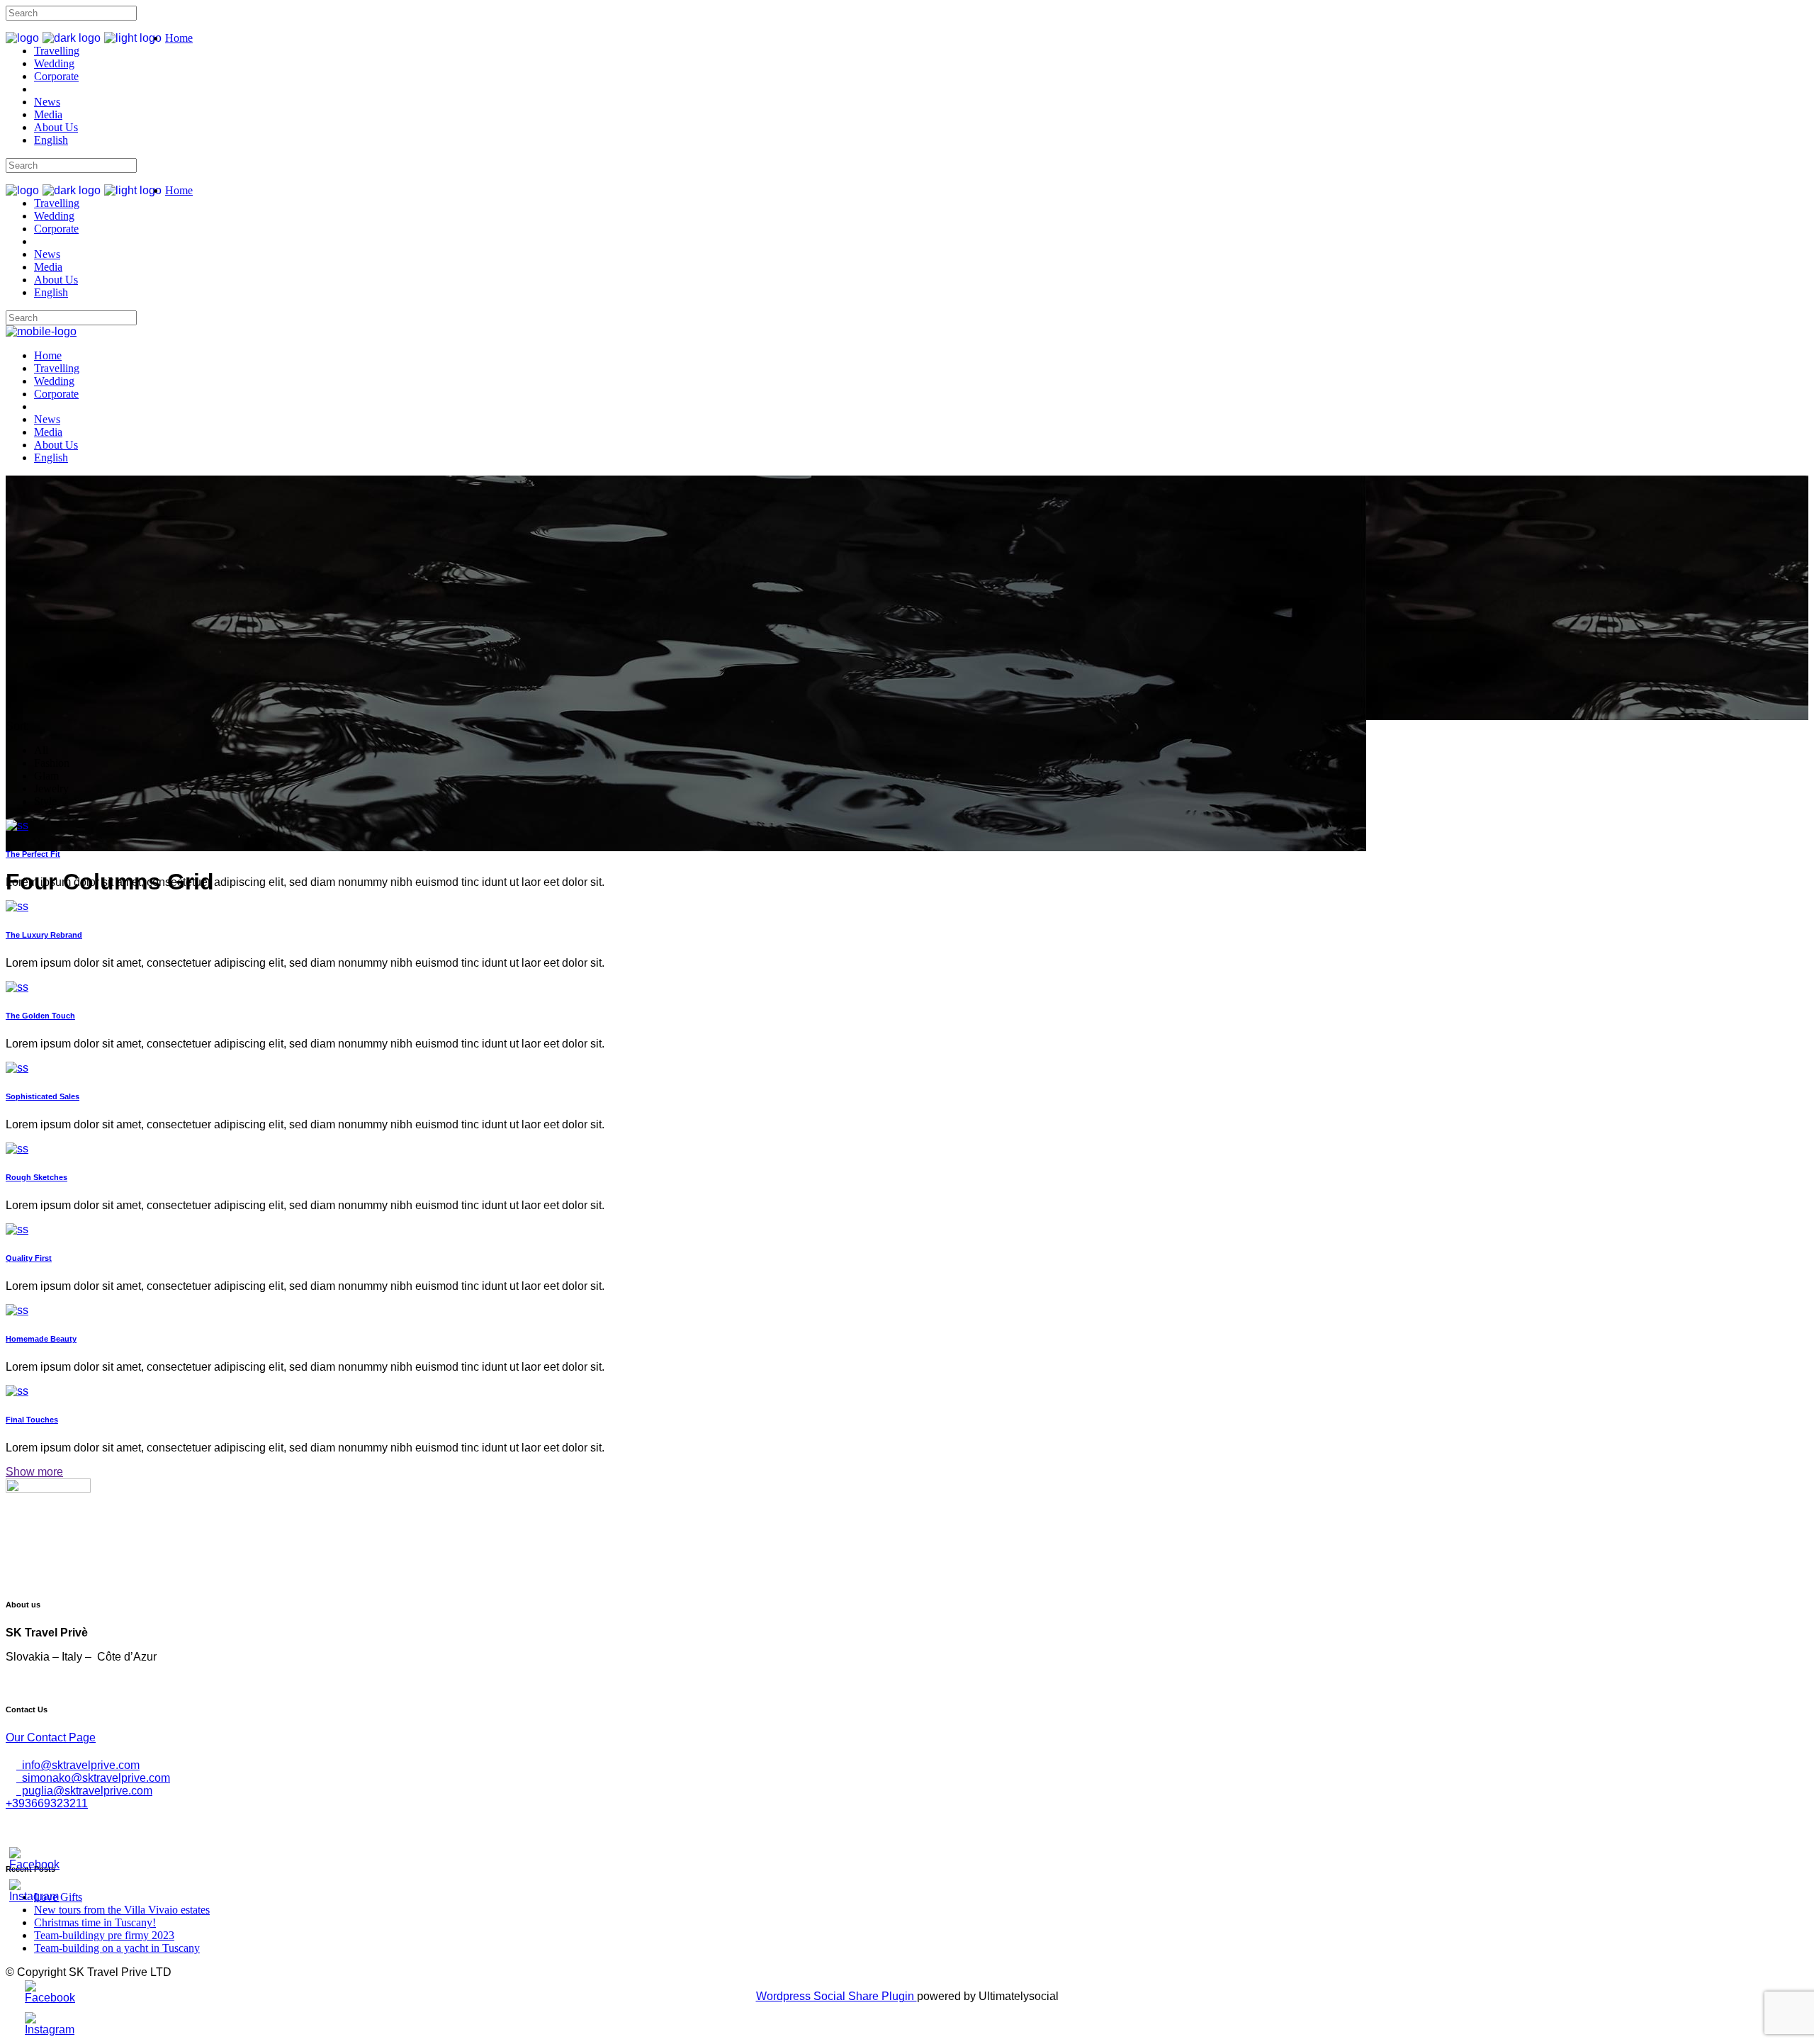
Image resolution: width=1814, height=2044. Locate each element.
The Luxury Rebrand (44, 935)
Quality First (29, 1258)
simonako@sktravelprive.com (93, 1778)
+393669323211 (47, 1803)
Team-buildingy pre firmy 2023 (104, 1935)
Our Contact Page (51, 1737)
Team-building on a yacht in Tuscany (117, 1948)
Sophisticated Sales (43, 1096)
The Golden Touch (40, 1016)
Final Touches (32, 1420)
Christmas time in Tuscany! (95, 1922)
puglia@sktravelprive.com (84, 1791)
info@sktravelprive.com (78, 1765)
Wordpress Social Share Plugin (836, 1996)
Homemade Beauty (41, 1339)
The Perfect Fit (33, 854)
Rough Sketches (36, 1177)
